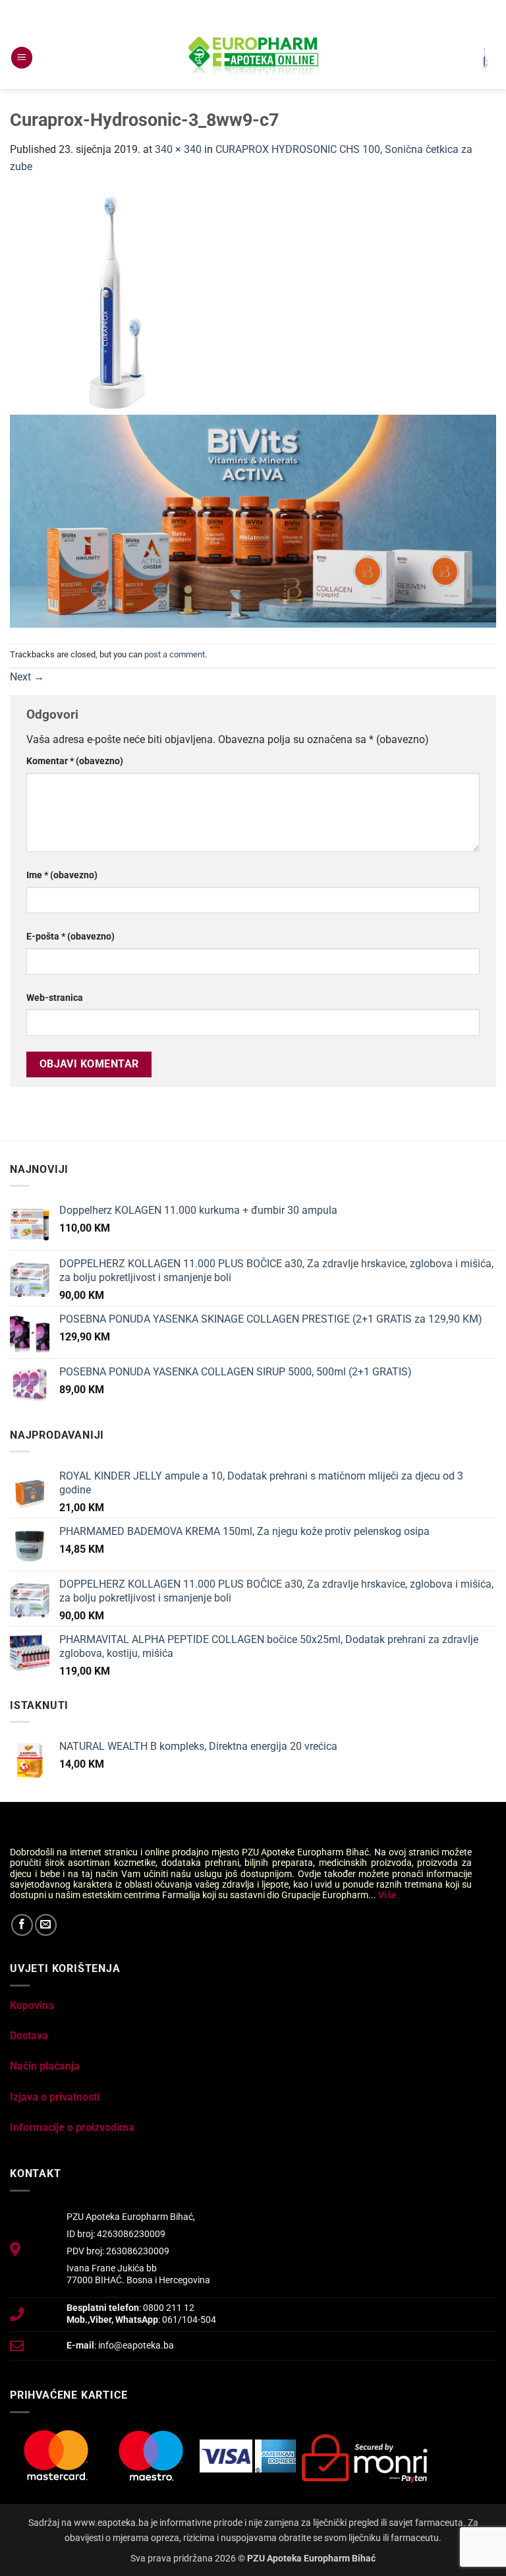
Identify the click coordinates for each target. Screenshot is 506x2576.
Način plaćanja (45, 2066)
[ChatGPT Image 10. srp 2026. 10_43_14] (253, 521)
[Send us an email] (46, 1925)
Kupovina (32, 2005)
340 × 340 (178, 149)
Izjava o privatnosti (55, 2097)
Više (387, 1895)
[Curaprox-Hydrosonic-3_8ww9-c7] (122, 302)
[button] (22, 58)
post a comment (175, 654)
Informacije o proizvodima (72, 2127)
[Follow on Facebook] (22, 1925)
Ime (62, 875)
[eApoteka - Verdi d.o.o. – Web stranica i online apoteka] (253, 58)
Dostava (29, 2036)
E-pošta (70, 937)
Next (27, 677)
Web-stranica (55, 998)
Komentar (75, 761)
